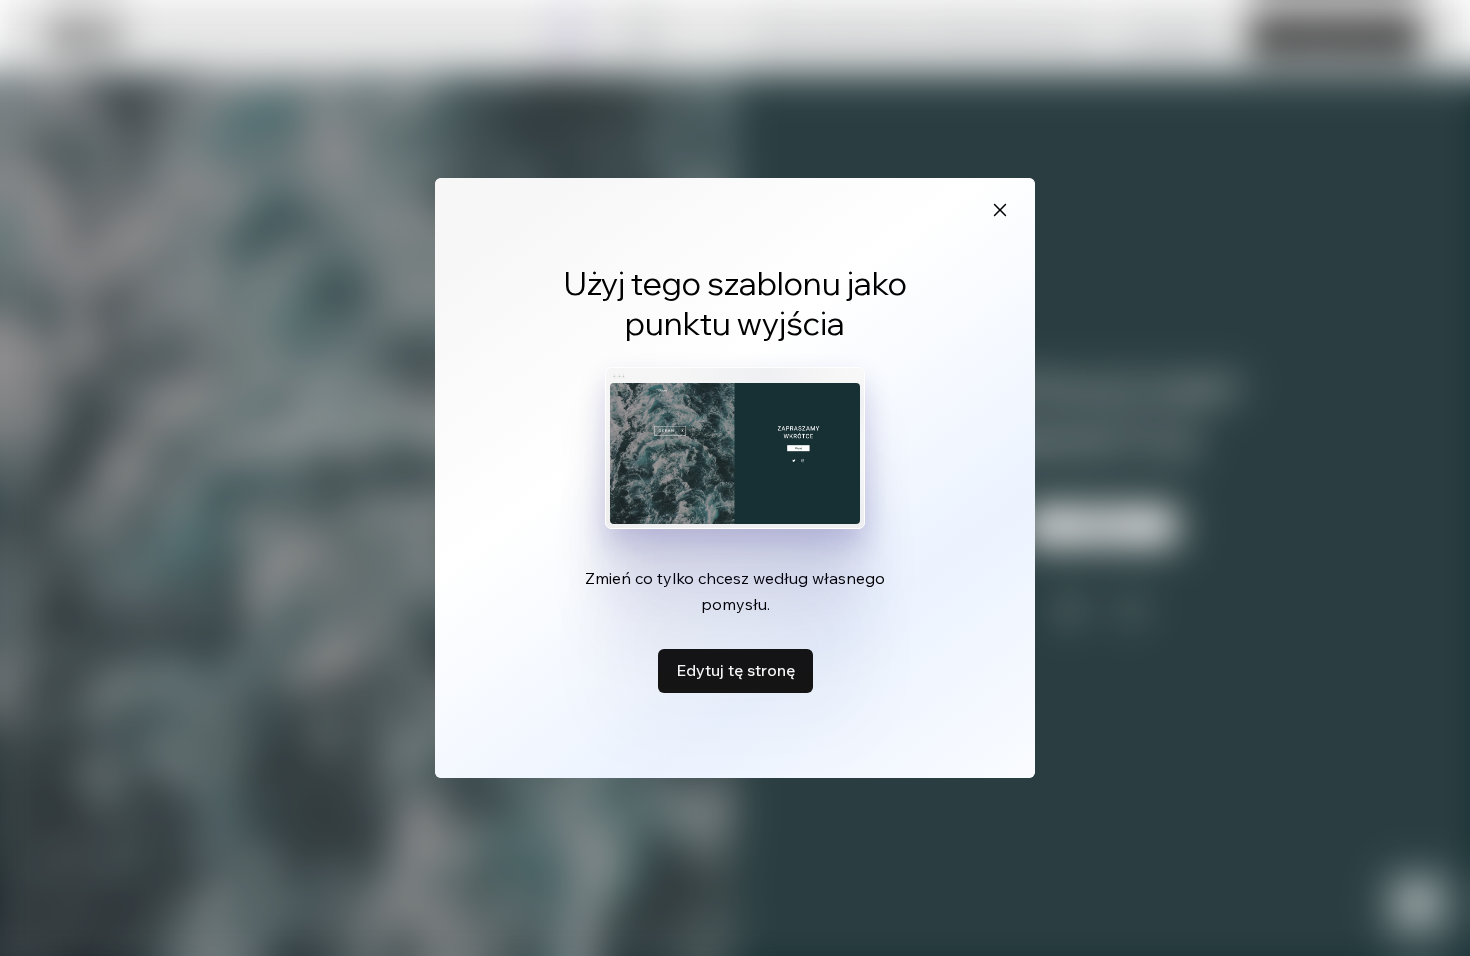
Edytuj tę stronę (735, 670)
